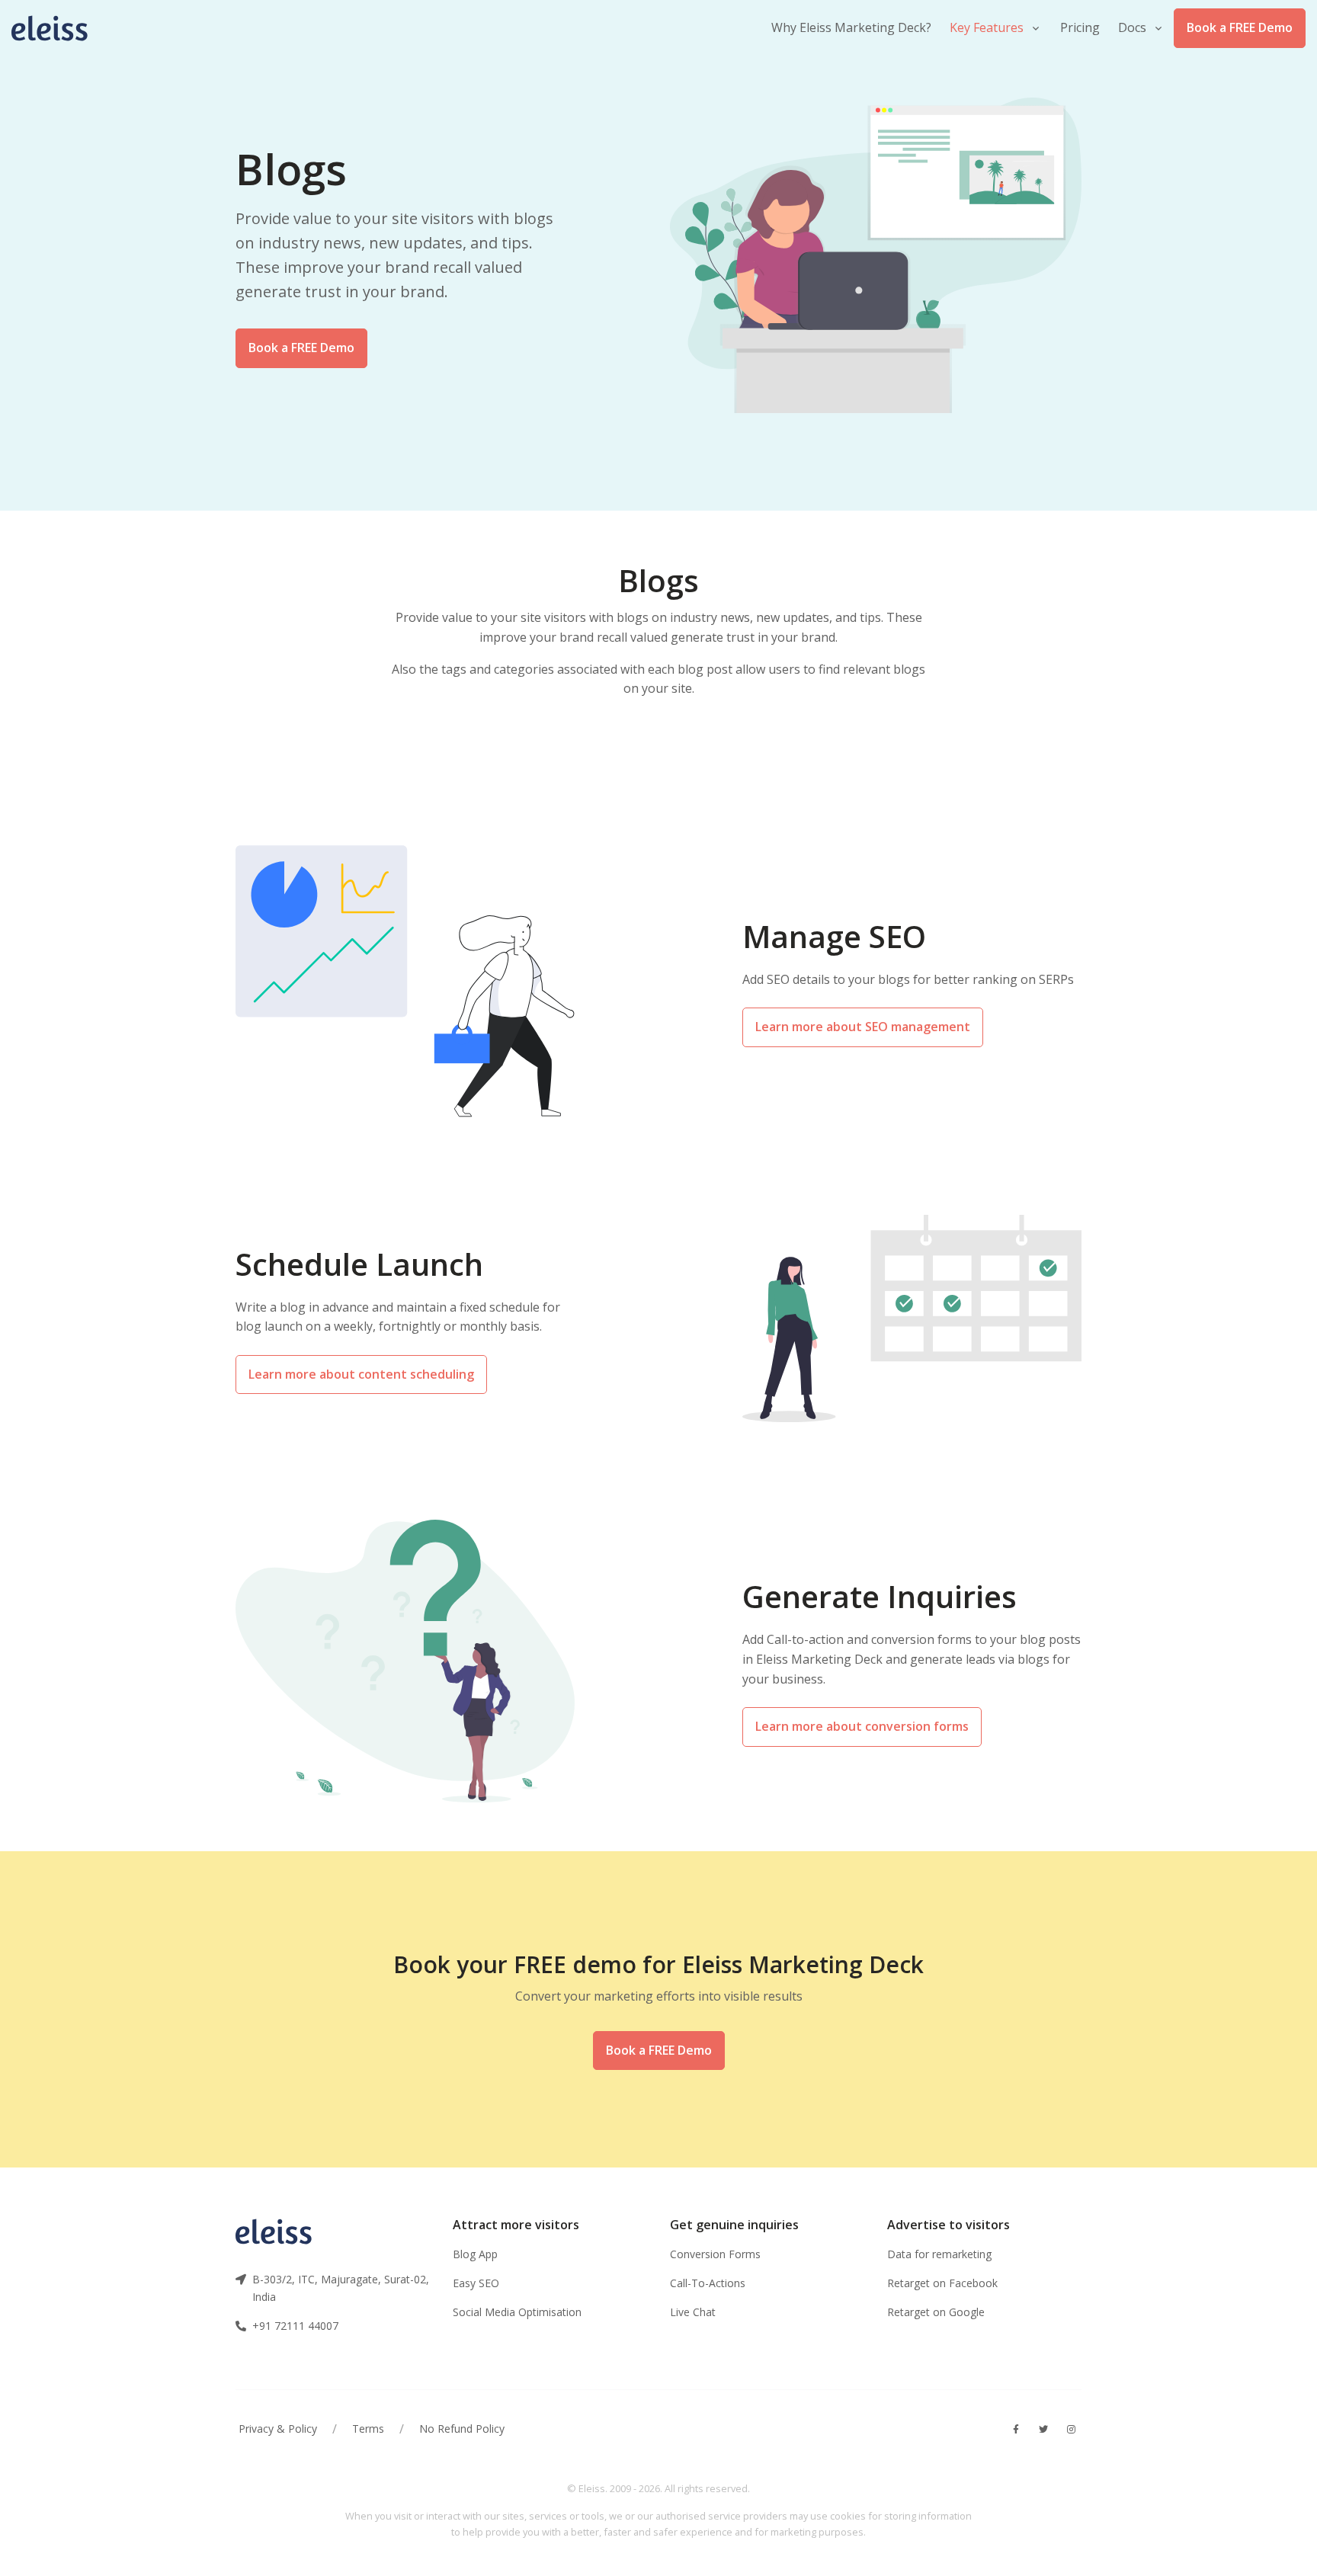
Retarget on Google (936, 2312)
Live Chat (693, 2312)
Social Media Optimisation (517, 2312)
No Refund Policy (462, 2429)
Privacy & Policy (278, 2429)
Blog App (475, 2254)
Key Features (987, 27)
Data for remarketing (939, 2254)
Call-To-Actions (708, 2283)
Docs (1132, 27)
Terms (368, 2429)
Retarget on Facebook (942, 2283)
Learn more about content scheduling (361, 1374)
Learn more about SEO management (863, 1027)
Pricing (1080, 27)
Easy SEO (476, 2283)
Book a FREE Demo (1240, 27)
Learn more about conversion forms (862, 1726)
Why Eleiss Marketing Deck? (851, 27)
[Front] (57, 28)
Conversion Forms (715, 2254)
